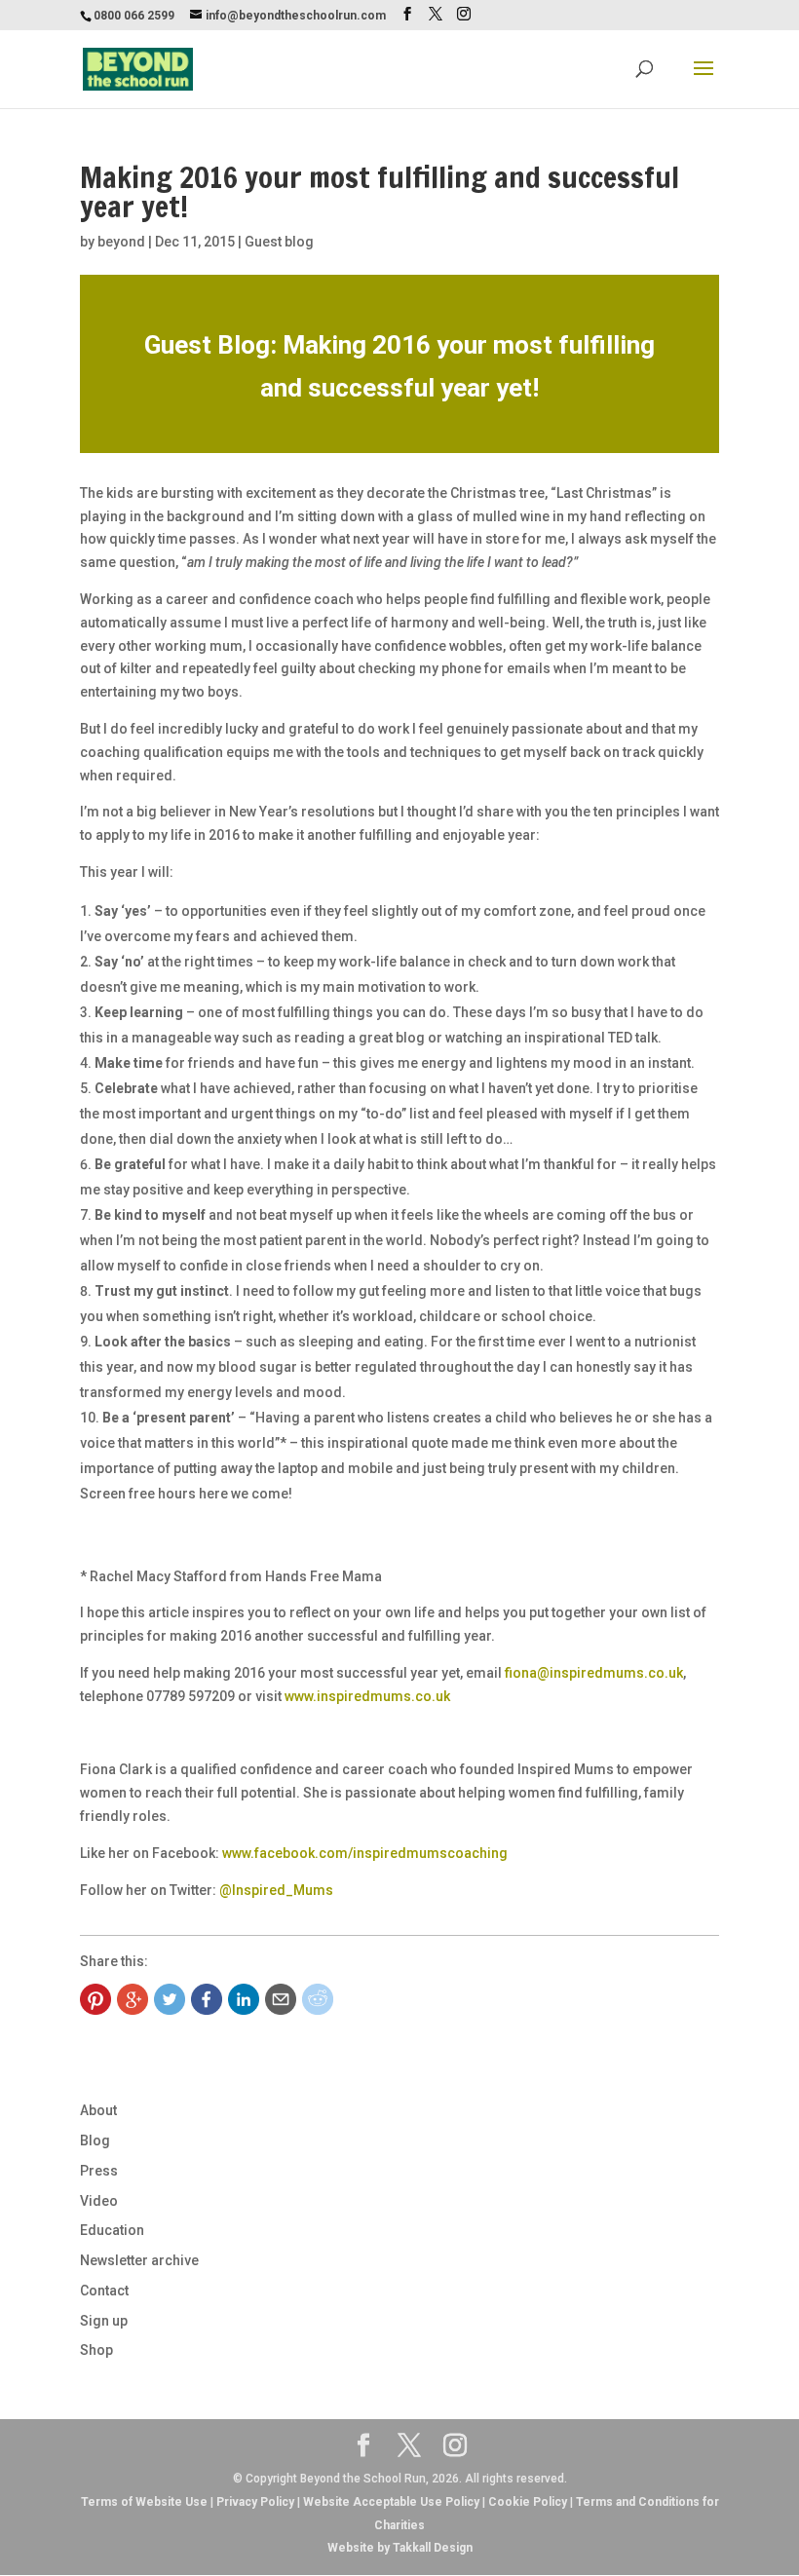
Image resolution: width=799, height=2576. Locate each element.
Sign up (104, 2321)
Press (99, 2171)
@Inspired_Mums (276, 1890)
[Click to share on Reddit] (318, 1999)
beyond (121, 242)
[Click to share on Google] (133, 1999)
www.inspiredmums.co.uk (367, 1696)
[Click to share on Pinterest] (95, 1999)
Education (112, 2230)
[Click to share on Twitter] (170, 1999)
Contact (104, 2291)
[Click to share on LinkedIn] (244, 1999)
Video (99, 2201)
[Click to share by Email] (281, 1999)
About (98, 2110)
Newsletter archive (139, 2260)
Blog (95, 2140)
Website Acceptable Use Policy (391, 2502)
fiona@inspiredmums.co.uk (594, 1673)
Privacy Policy (255, 2502)
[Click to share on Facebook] (207, 1999)
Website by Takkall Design (400, 2548)
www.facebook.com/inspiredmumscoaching (365, 1853)
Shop (96, 2350)
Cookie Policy (528, 2502)
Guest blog (279, 242)
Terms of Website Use (144, 2502)
